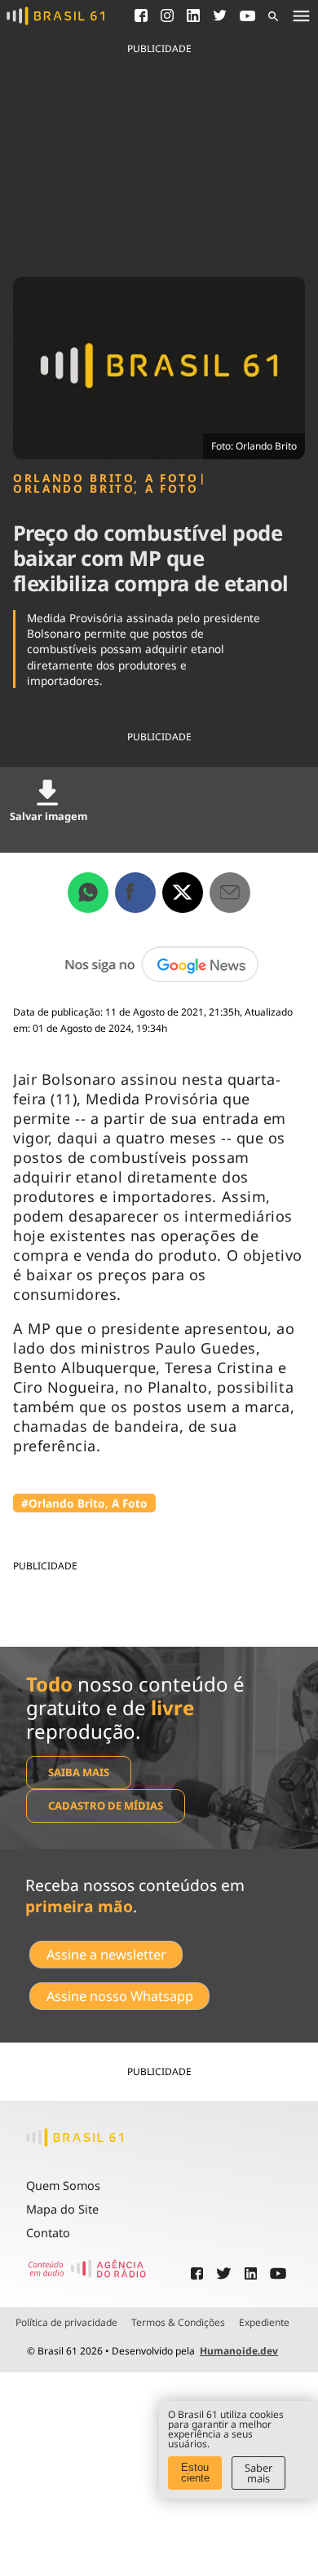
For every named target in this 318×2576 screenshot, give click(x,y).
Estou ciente (195, 2473)
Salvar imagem (49, 816)
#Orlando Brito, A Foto (84, 1503)
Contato (48, 2233)
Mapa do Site (62, 2209)
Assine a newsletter (106, 1955)
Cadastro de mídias (106, 1806)
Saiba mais (79, 1772)
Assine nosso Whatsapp (120, 1996)
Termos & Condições (178, 2323)
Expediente (264, 2323)
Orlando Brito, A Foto (106, 478)
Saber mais (258, 2473)
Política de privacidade (66, 2323)
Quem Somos (63, 2185)
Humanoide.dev (239, 2351)
